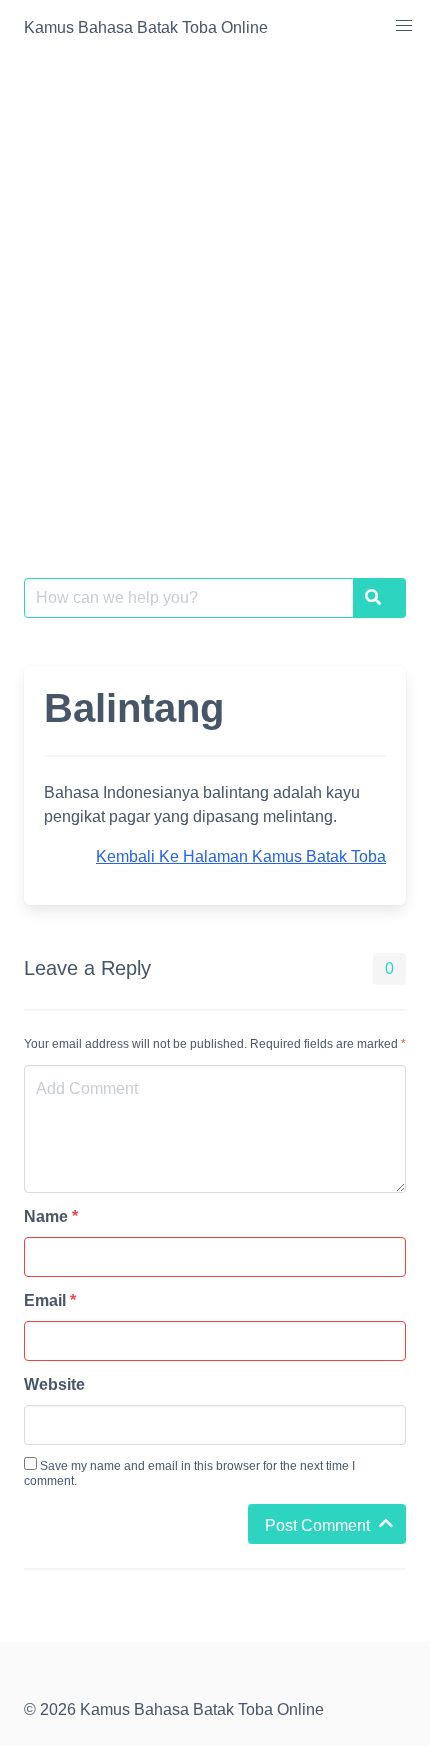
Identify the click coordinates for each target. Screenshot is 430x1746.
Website (54, 1384)
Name (51, 1216)
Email (50, 1300)
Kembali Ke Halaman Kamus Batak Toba (241, 856)
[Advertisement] (215, 281)
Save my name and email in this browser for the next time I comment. (189, 1473)
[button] (404, 26)
